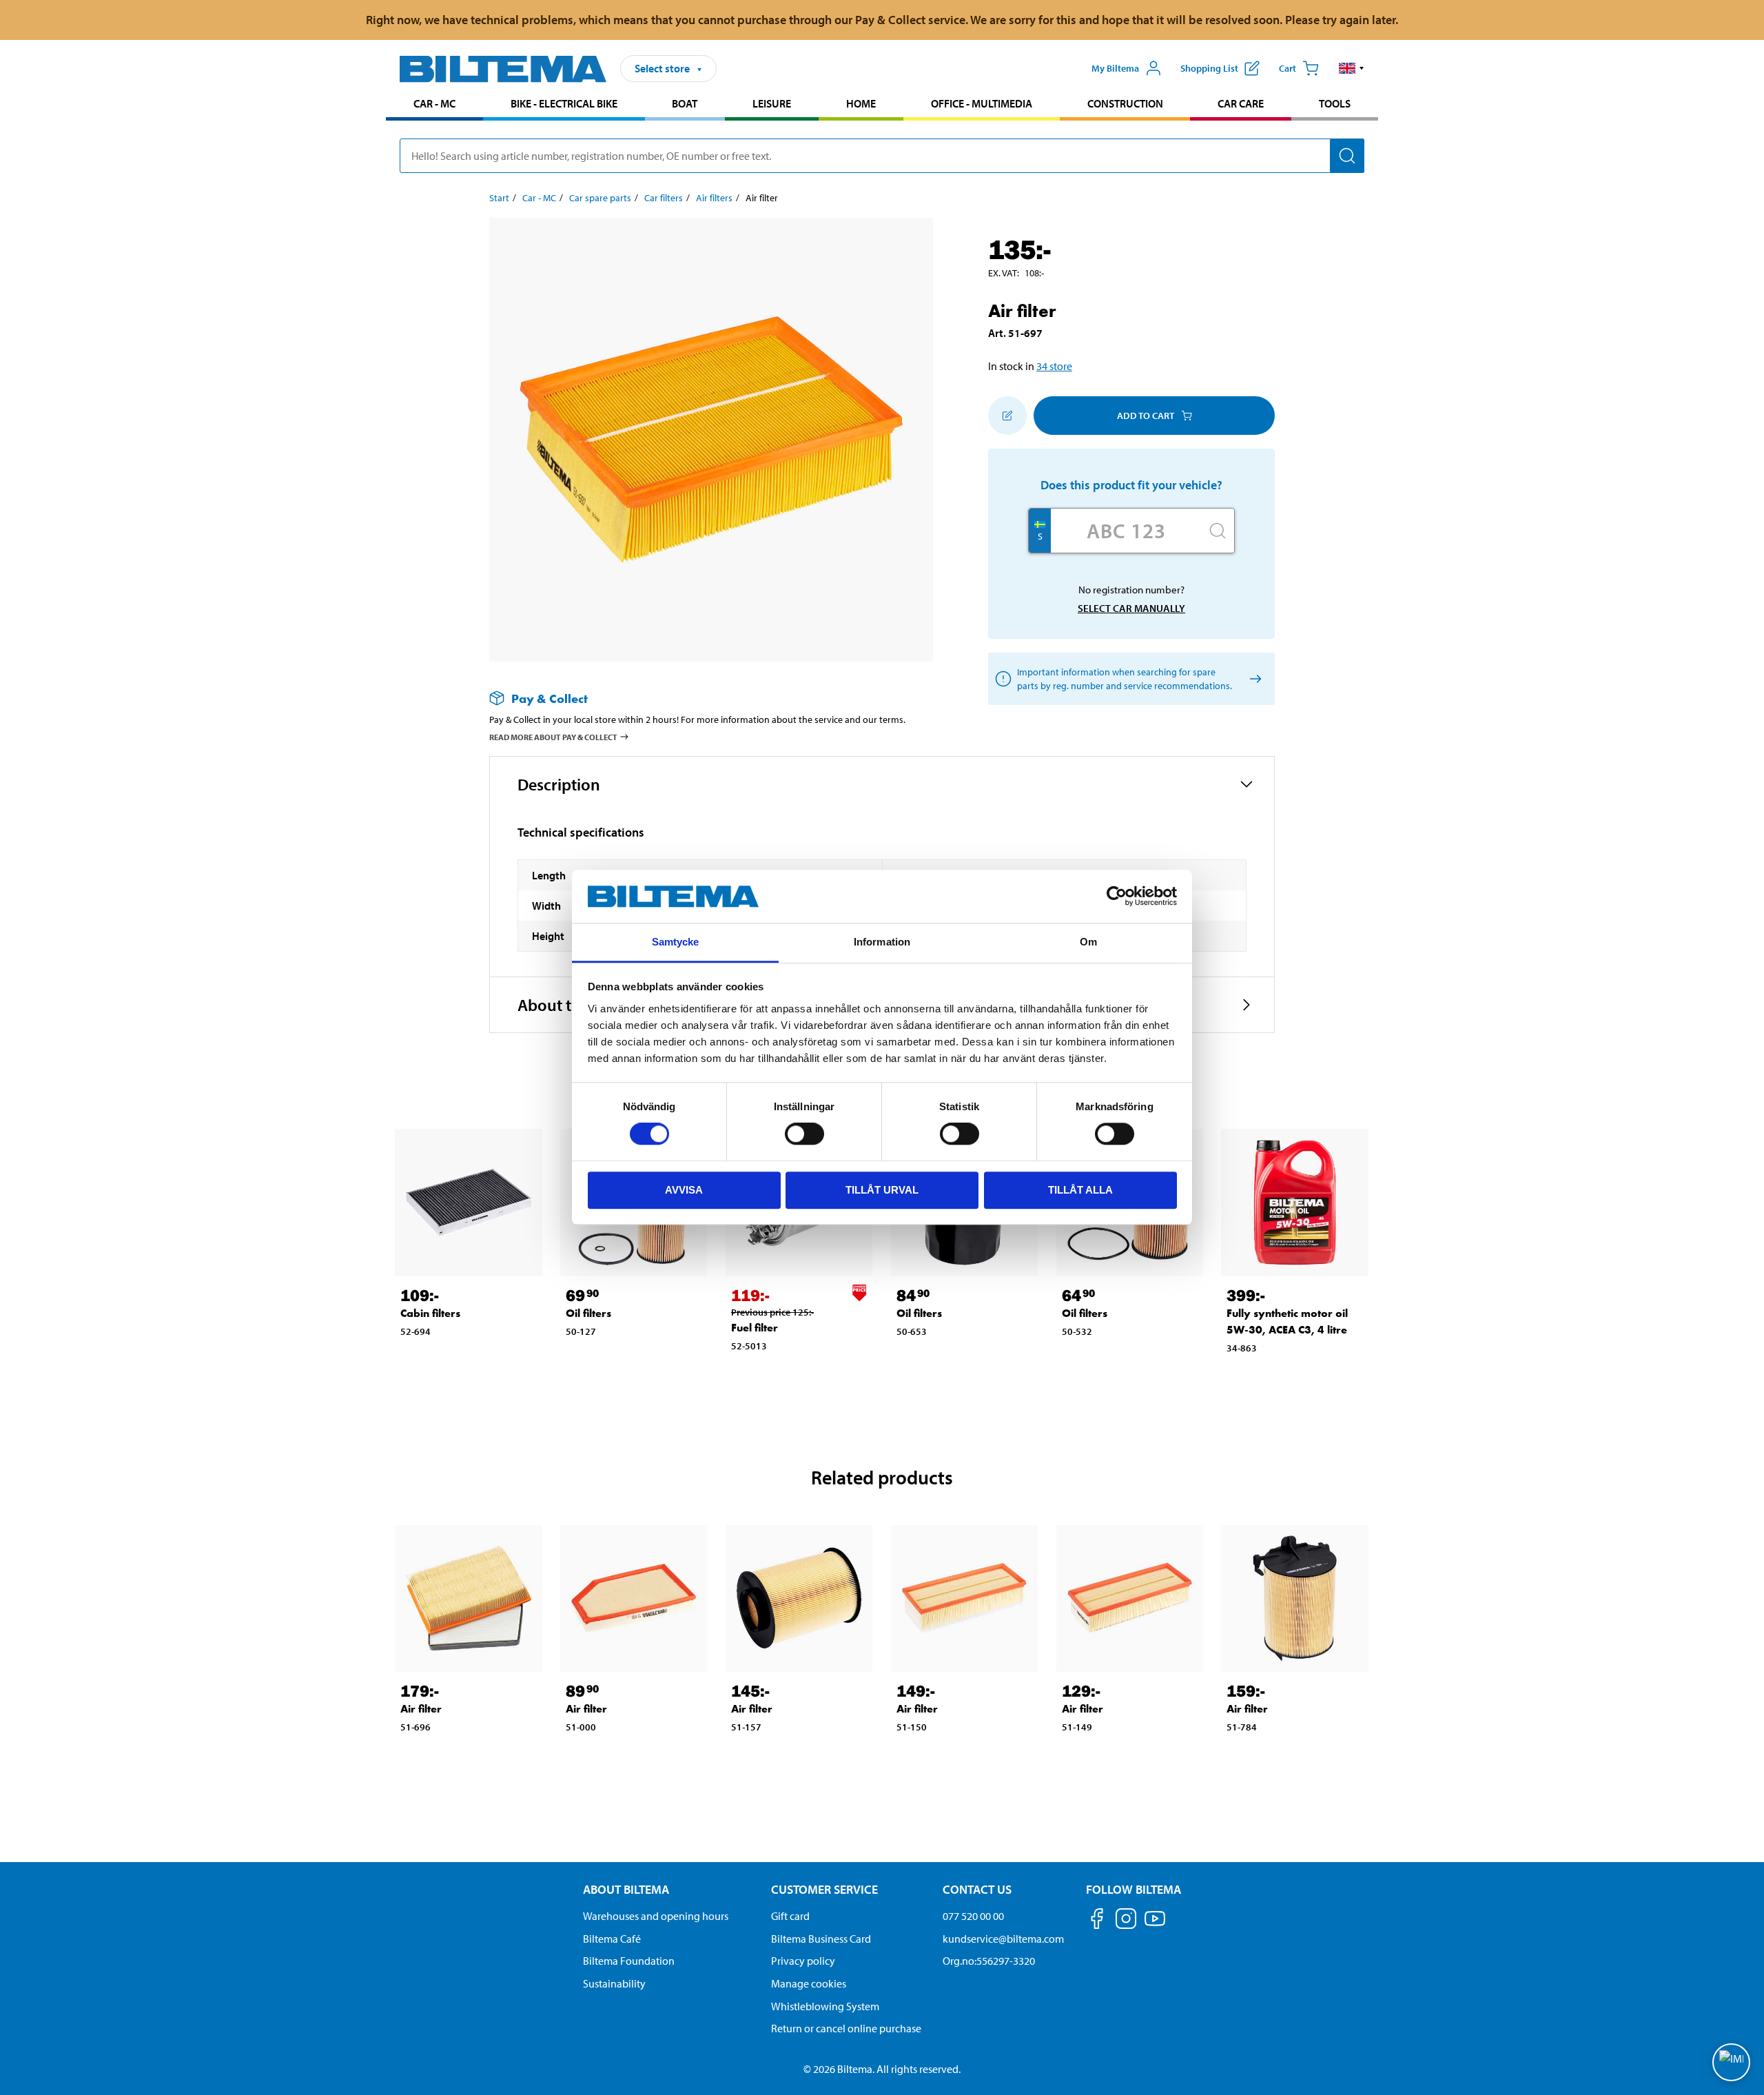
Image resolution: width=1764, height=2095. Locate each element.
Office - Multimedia (982, 103)
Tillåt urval (882, 1190)
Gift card (790, 1916)
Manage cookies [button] (809, 1983)
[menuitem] (434, 105)
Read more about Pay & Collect (553, 737)
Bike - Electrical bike (564, 103)
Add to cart (1146, 416)
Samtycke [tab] (676, 942)
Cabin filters (430, 1313)
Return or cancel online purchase (846, 2028)
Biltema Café (612, 1939)
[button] (1352, 68)
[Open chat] (1731, 2062)
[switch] (804, 1134)
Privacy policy (803, 1961)
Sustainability (614, 1983)
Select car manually (1131, 608)
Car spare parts (600, 198)
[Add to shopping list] (1007, 416)
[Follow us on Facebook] (1097, 1921)
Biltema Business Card (821, 1939)
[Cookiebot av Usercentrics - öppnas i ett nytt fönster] (1117, 897)
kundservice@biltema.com (1003, 1939)
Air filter (421, 1709)
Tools (1335, 103)
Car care (1241, 103)
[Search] (1347, 156)
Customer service (824, 1889)
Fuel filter (755, 1328)
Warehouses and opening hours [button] (656, 1916)
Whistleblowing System (825, 2006)
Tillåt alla (1080, 1190)
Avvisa (684, 1190)
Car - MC (434, 103)
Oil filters (588, 1313)
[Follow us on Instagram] (1126, 1921)
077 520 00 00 (973, 1916)
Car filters (664, 198)
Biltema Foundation (629, 1961)
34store (1054, 366)
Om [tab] (1088, 942)
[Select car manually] (1253, 679)
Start (499, 198)
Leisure (772, 103)
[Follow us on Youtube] (1155, 1925)
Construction (1125, 103)
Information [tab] (882, 942)
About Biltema (626, 1889)
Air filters (714, 198)
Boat (685, 103)
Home (861, 103)
